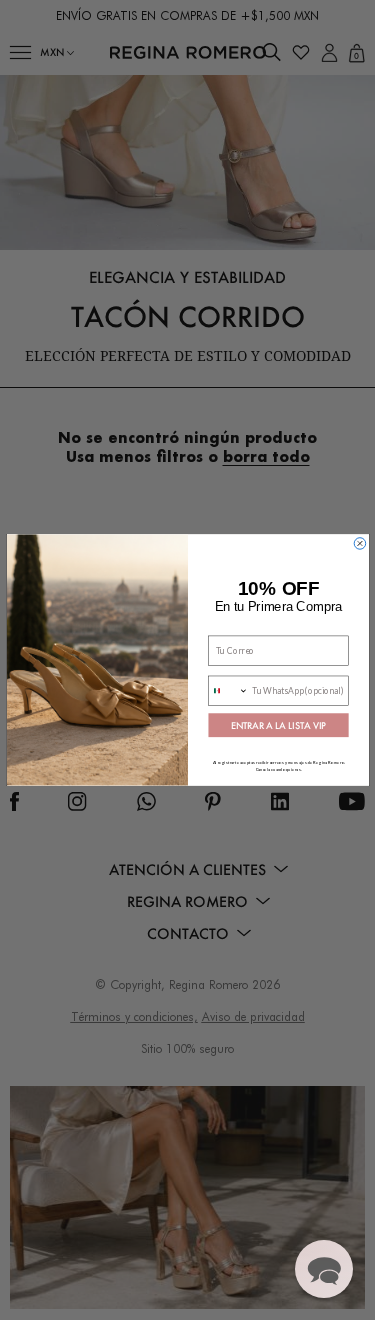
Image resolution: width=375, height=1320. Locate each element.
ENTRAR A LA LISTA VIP (278, 725)
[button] (324, 1269)
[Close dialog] (360, 544)
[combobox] (227, 690)
